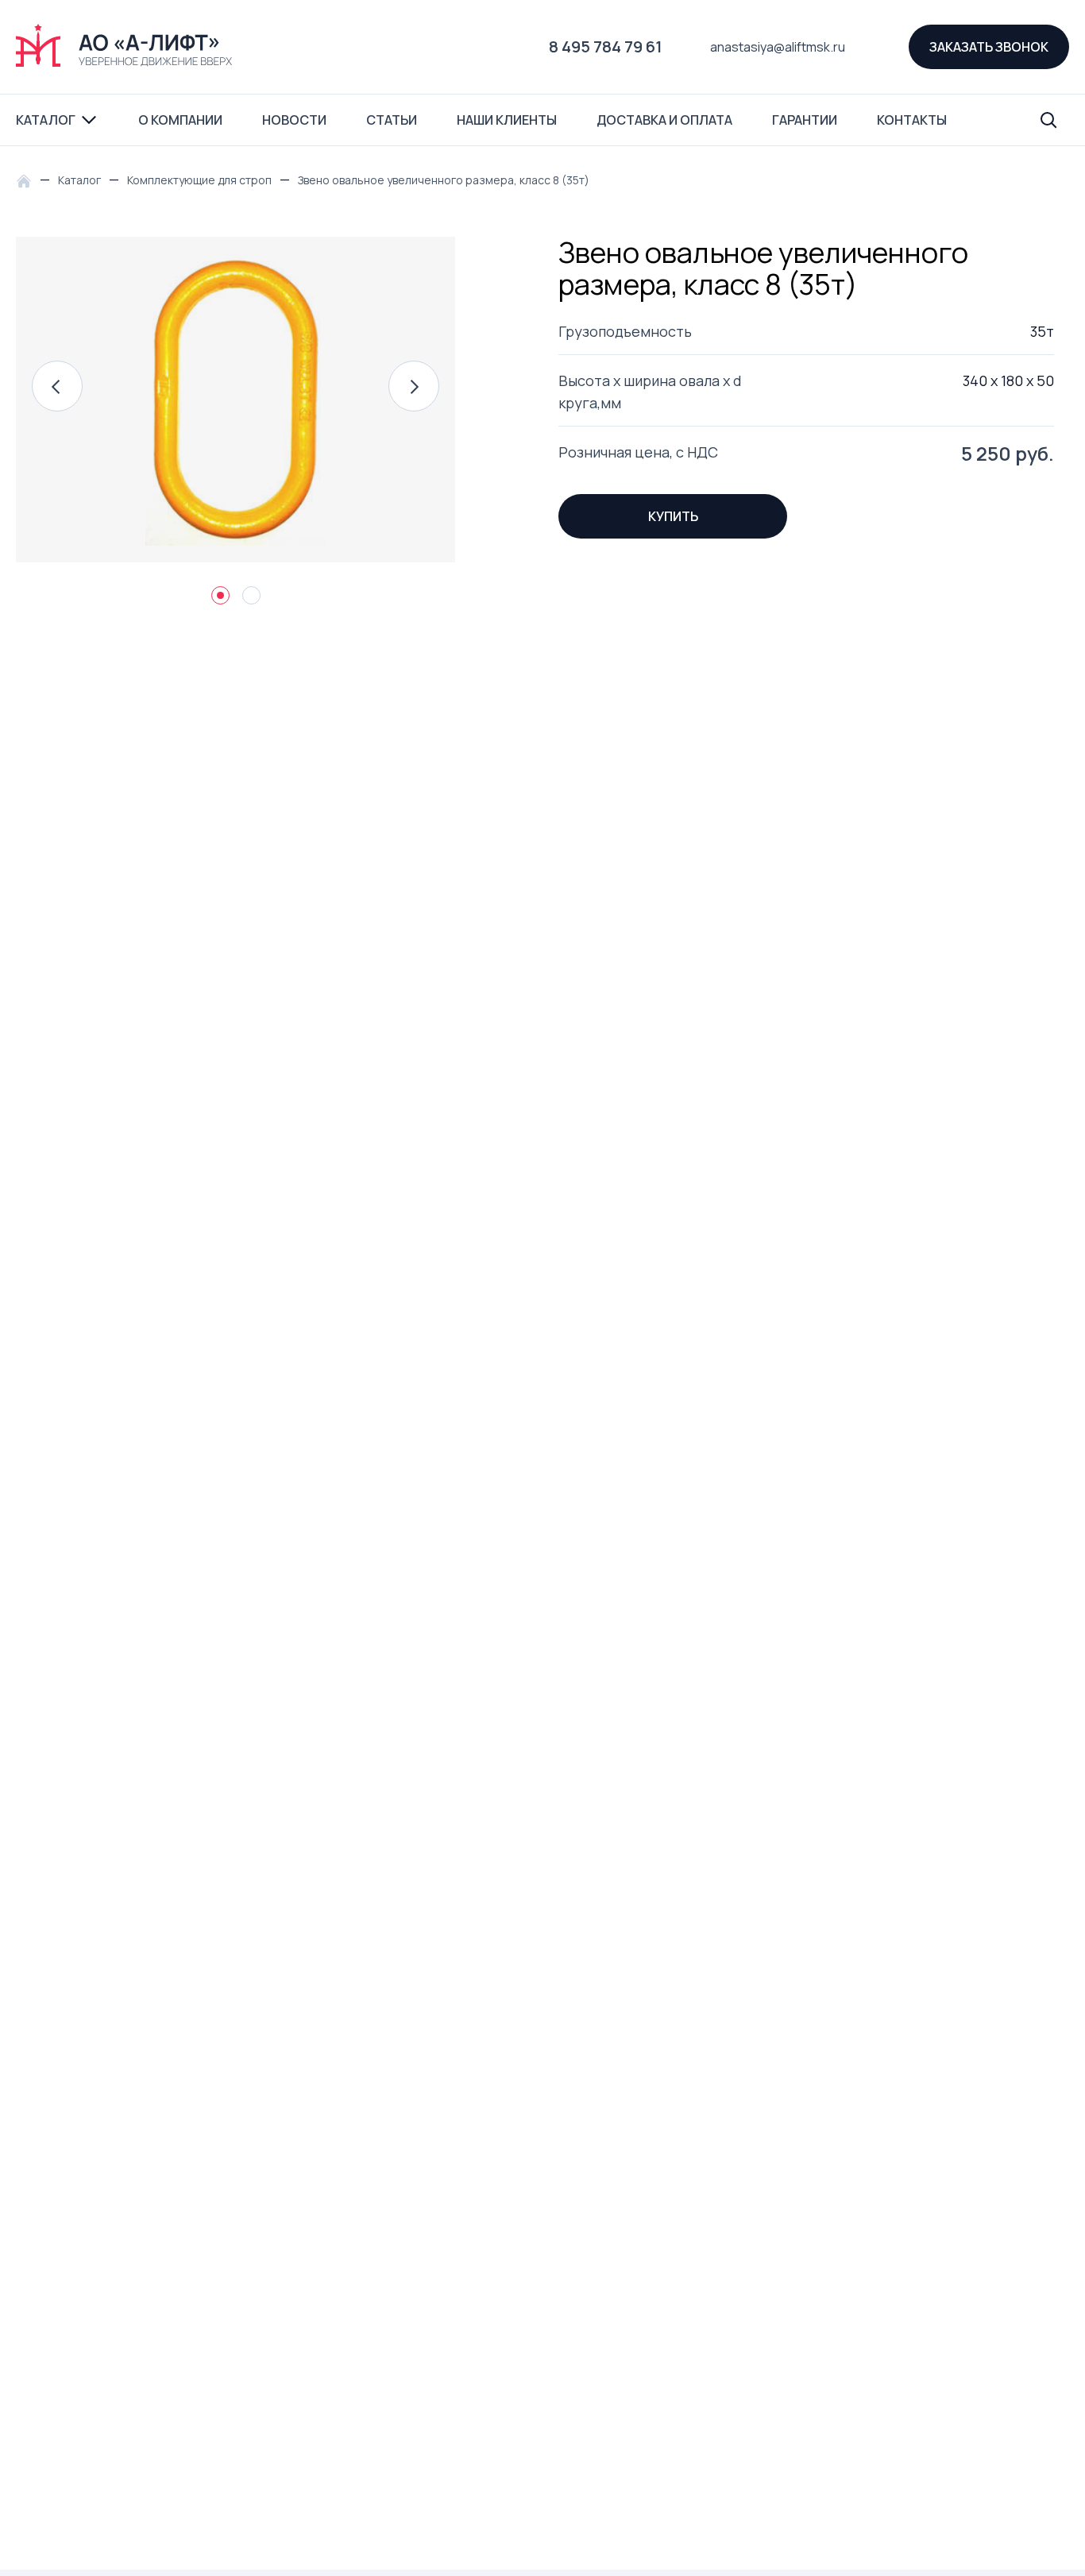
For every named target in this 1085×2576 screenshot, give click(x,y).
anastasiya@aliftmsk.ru (778, 47)
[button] (57, 386)
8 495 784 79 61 (606, 46)
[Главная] (28, 180)
